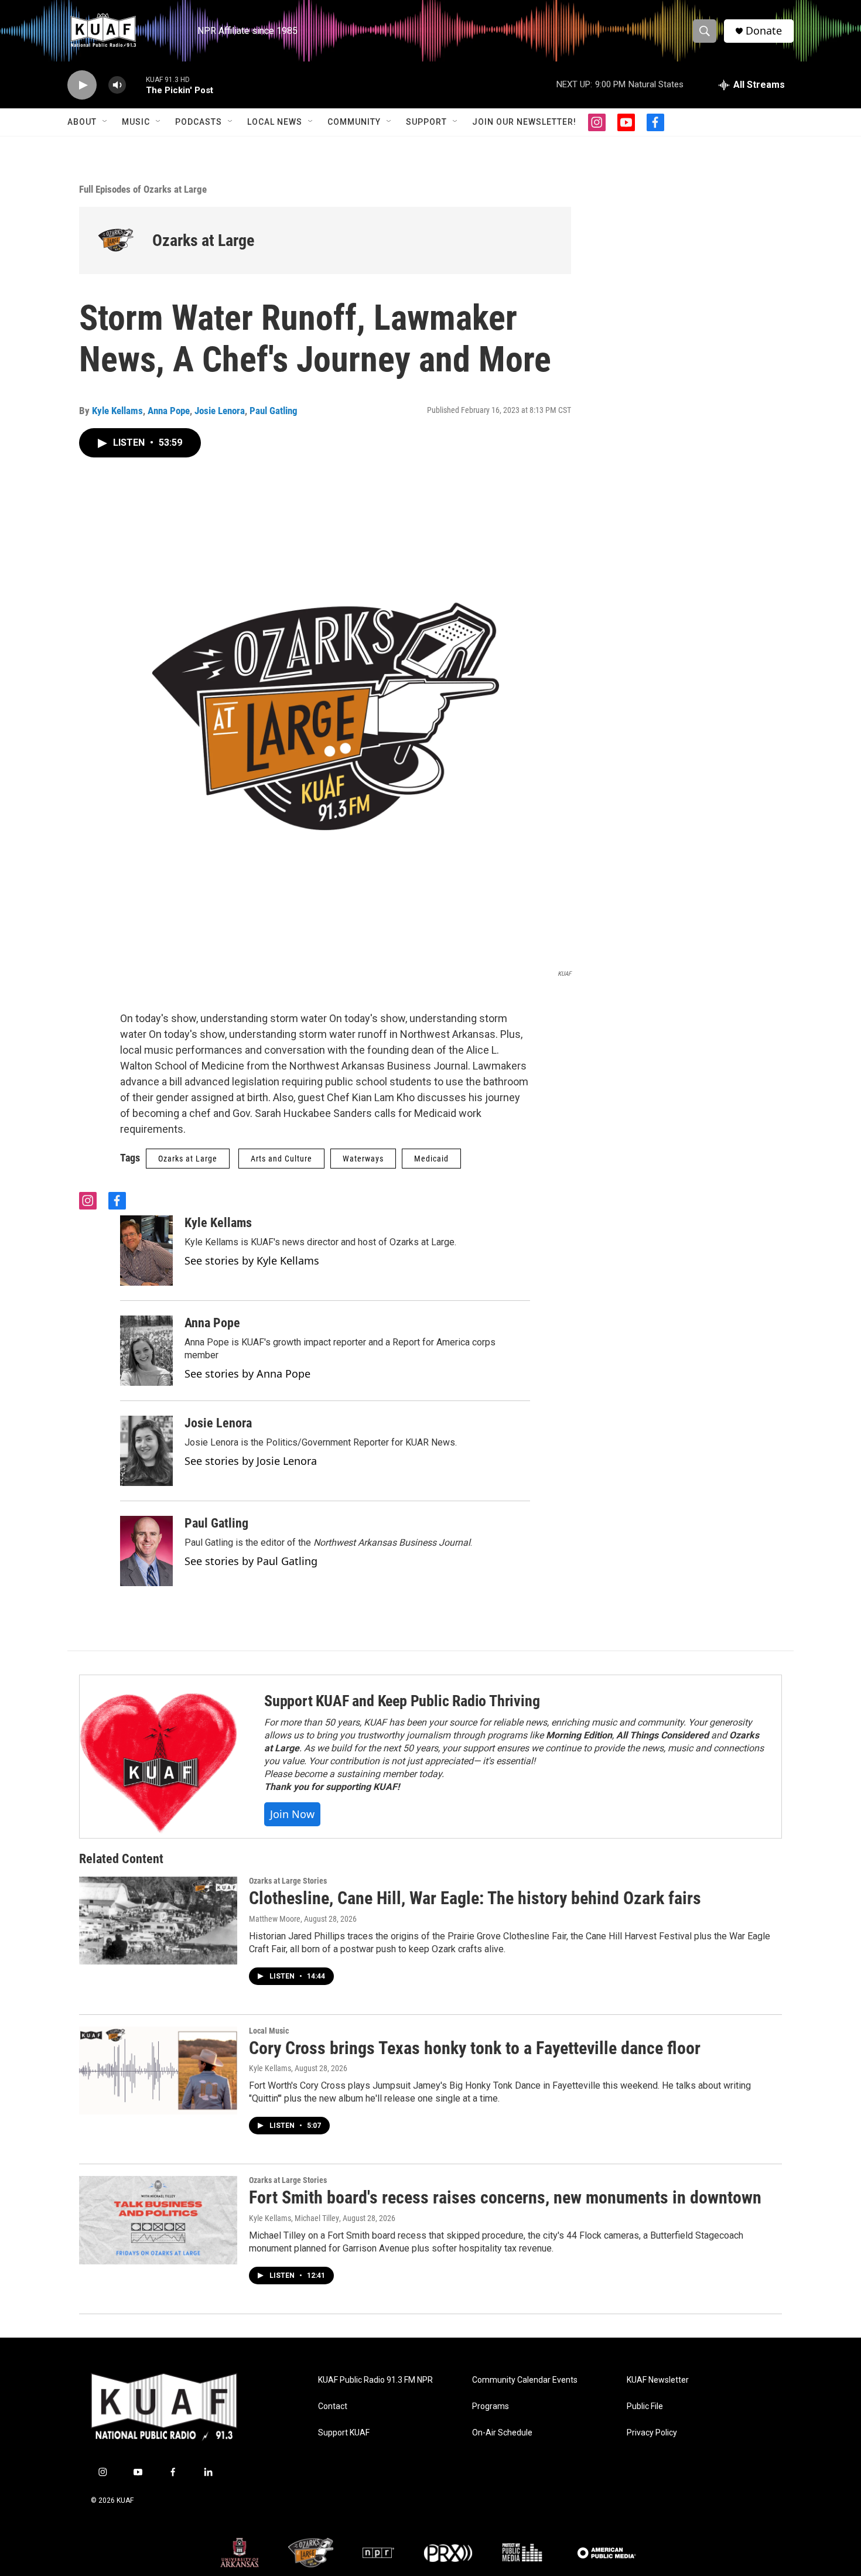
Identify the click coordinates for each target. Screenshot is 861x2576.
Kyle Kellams (117, 411)
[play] (82, 85)
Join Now (292, 1814)
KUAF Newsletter (658, 2380)
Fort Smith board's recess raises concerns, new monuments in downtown (505, 2197)
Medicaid (431, 1159)
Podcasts (199, 122)
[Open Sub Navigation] (105, 122)
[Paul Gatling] (146, 1551)
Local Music (269, 2031)
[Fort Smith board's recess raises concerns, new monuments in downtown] (158, 2220)
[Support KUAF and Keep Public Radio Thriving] (160, 1757)
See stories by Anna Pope (247, 1374)
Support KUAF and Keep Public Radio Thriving (402, 1701)
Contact (333, 2406)
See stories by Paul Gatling (251, 1561)
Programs (491, 2406)
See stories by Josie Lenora (251, 1461)
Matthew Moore (275, 1919)
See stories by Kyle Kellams (252, 1260)
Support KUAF (344, 2433)
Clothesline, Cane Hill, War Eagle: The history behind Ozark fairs (475, 1898)
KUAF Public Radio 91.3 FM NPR (375, 2380)
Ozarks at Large (203, 240)
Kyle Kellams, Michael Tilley (294, 2218)
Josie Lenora (220, 411)
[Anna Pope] (146, 1351)
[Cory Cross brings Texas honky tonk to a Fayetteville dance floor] (158, 2071)
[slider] (136, 85)
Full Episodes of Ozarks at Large (143, 189)
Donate (764, 31)
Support (426, 122)
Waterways (363, 1159)
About (82, 122)
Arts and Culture (281, 1159)
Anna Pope (169, 411)
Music (136, 122)
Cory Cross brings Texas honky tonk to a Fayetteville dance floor (475, 2048)
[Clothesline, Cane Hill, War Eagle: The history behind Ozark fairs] (158, 1921)
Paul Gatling (274, 411)
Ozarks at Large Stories (288, 1881)
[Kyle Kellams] (146, 1251)
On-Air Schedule (502, 2433)
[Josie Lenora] (146, 1451)
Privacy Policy (652, 2433)
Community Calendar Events (525, 2380)
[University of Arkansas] (240, 2553)
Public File (645, 2406)
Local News (275, 122)
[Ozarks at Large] (116, 240)
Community (354, 122)
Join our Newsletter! (524, 122)
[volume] (117, 85)
